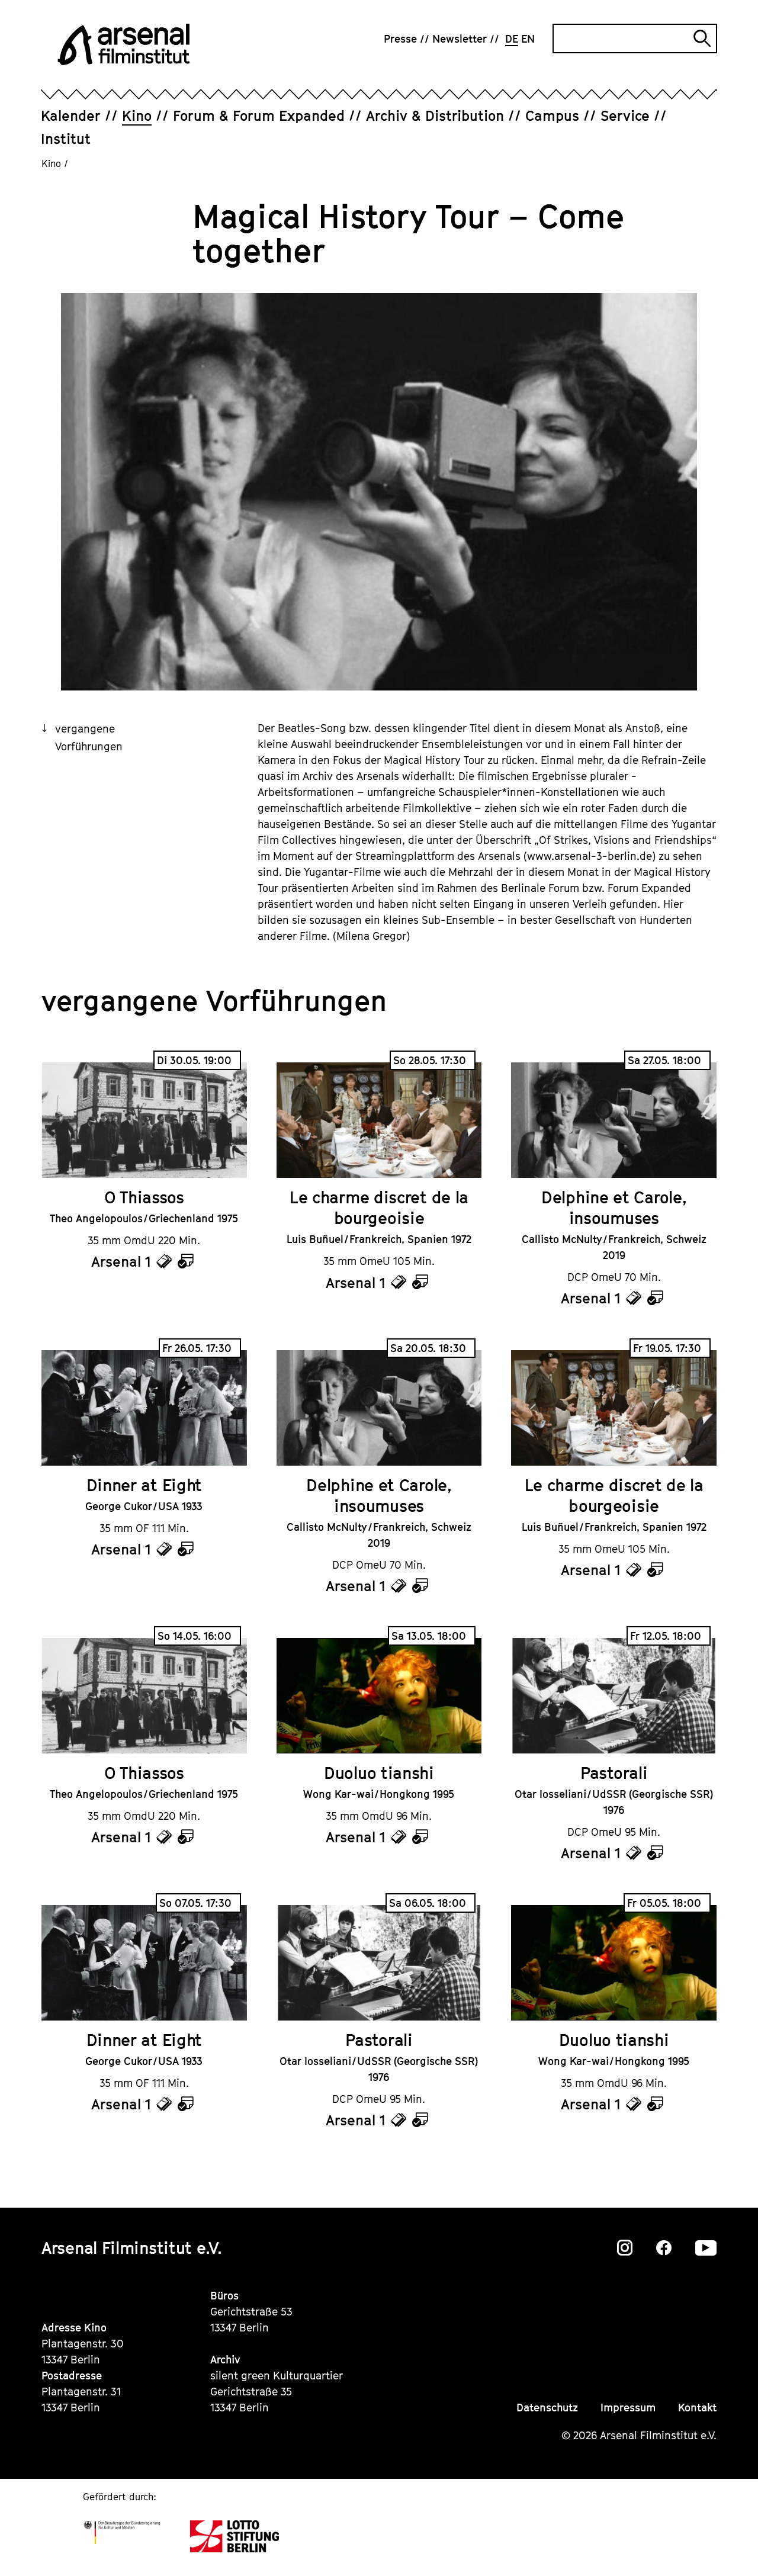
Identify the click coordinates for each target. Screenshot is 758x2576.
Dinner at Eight (144, 1485)
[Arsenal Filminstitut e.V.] (124, 44)
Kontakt (697, 2408)
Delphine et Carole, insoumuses (614, 1207)
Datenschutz (547, 2408)
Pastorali (614, 1773)
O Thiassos (144, 1197)
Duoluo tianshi (379, 1773)
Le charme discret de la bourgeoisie (379, 1207)
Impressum (628, 2408)
